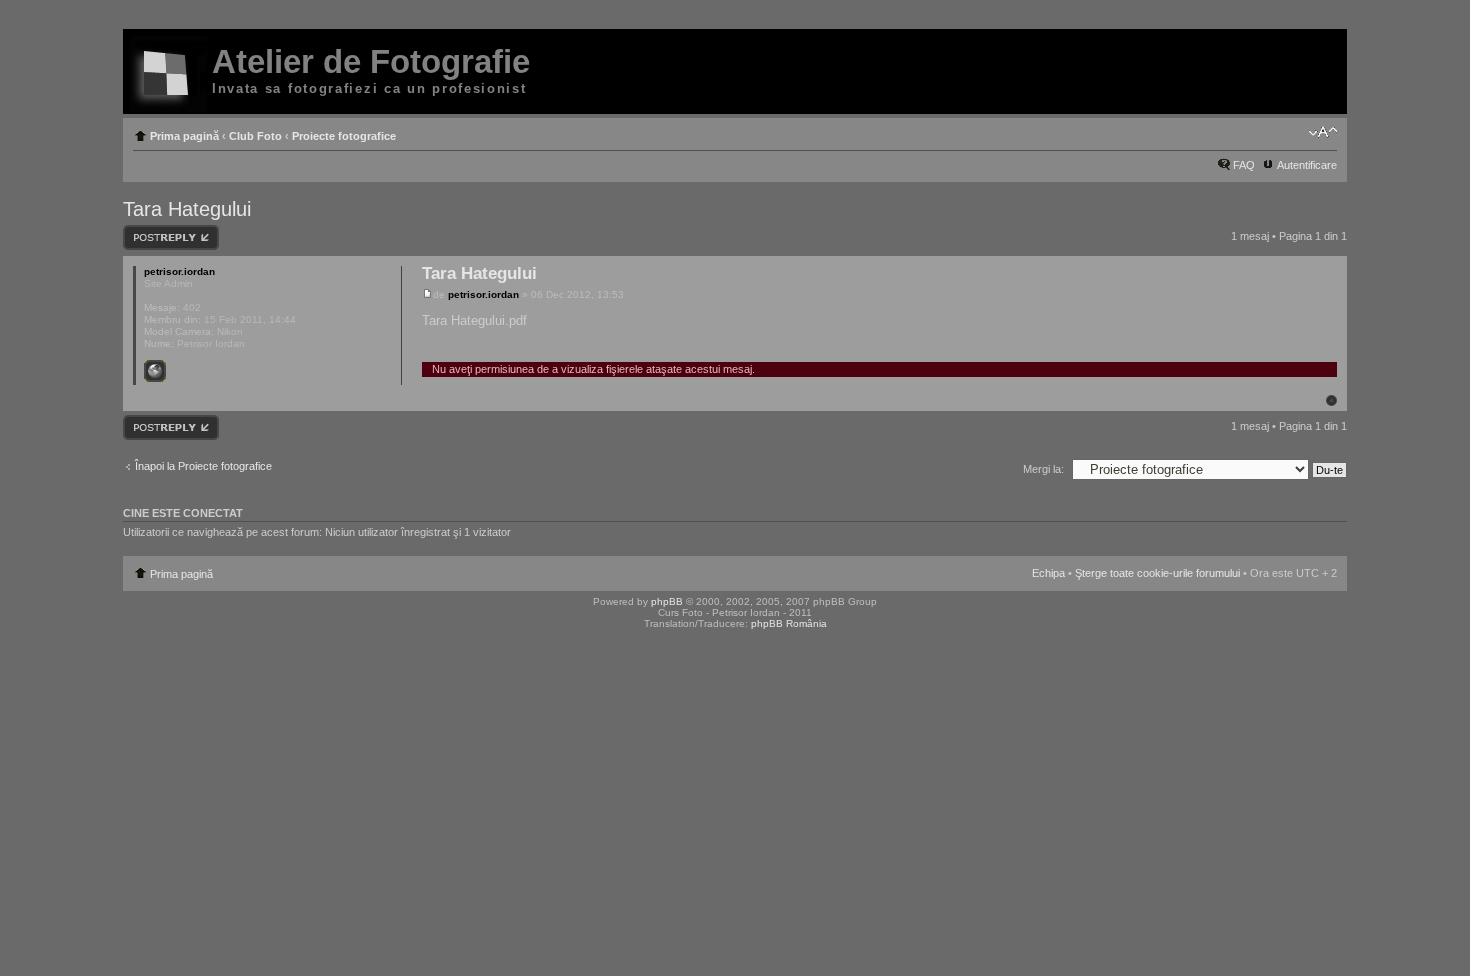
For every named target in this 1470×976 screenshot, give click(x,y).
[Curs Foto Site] (168, 75)
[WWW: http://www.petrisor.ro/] (155, 371)
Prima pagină (184, 136)
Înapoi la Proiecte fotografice (203, 466)
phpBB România (789, 623)
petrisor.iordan (483, 294)
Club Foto (255, 136)
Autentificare (1307, 165)
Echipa (1048, 573)
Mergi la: (1043, 469)
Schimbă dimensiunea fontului (1322, 132)
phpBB (667, 601)
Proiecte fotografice (344, 136)
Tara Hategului (187, 209)
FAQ (1244, 165)
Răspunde (148, 231)
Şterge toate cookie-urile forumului (1157, 573)
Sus (1331, 400)
